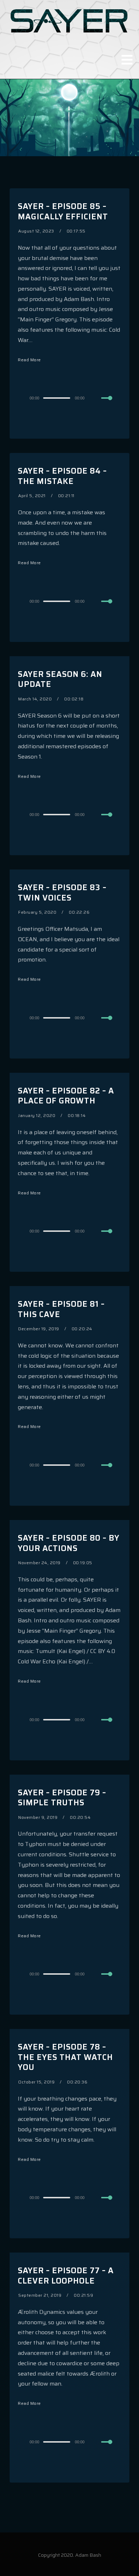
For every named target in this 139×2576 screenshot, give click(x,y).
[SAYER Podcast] (69, 20)
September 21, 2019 (40, 2295)
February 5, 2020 (37, 912)
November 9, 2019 (38, 1817)
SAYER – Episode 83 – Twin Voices (62, 893)
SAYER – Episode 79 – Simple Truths (62, 1798)
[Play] (16, 398)
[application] (69, 398)
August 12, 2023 (36, 231)
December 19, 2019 (39, 1329)
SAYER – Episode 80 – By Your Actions (69, 1543)
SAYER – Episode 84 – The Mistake (62, 476)
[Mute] (96, 398)
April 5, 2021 (32, 496)
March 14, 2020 (35, 699)
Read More (29, 360)
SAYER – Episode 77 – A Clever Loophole (66, 2276)
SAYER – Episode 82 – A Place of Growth (66, 1096)
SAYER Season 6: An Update (60, 679)
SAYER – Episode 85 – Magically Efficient (63, 211)
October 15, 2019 (36, 2082)
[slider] (111, 404)
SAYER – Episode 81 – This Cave (61, 1309)
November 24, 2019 (39, 1563)
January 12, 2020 (37, 1115)
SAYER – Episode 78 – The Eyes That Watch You (65, 2057)
